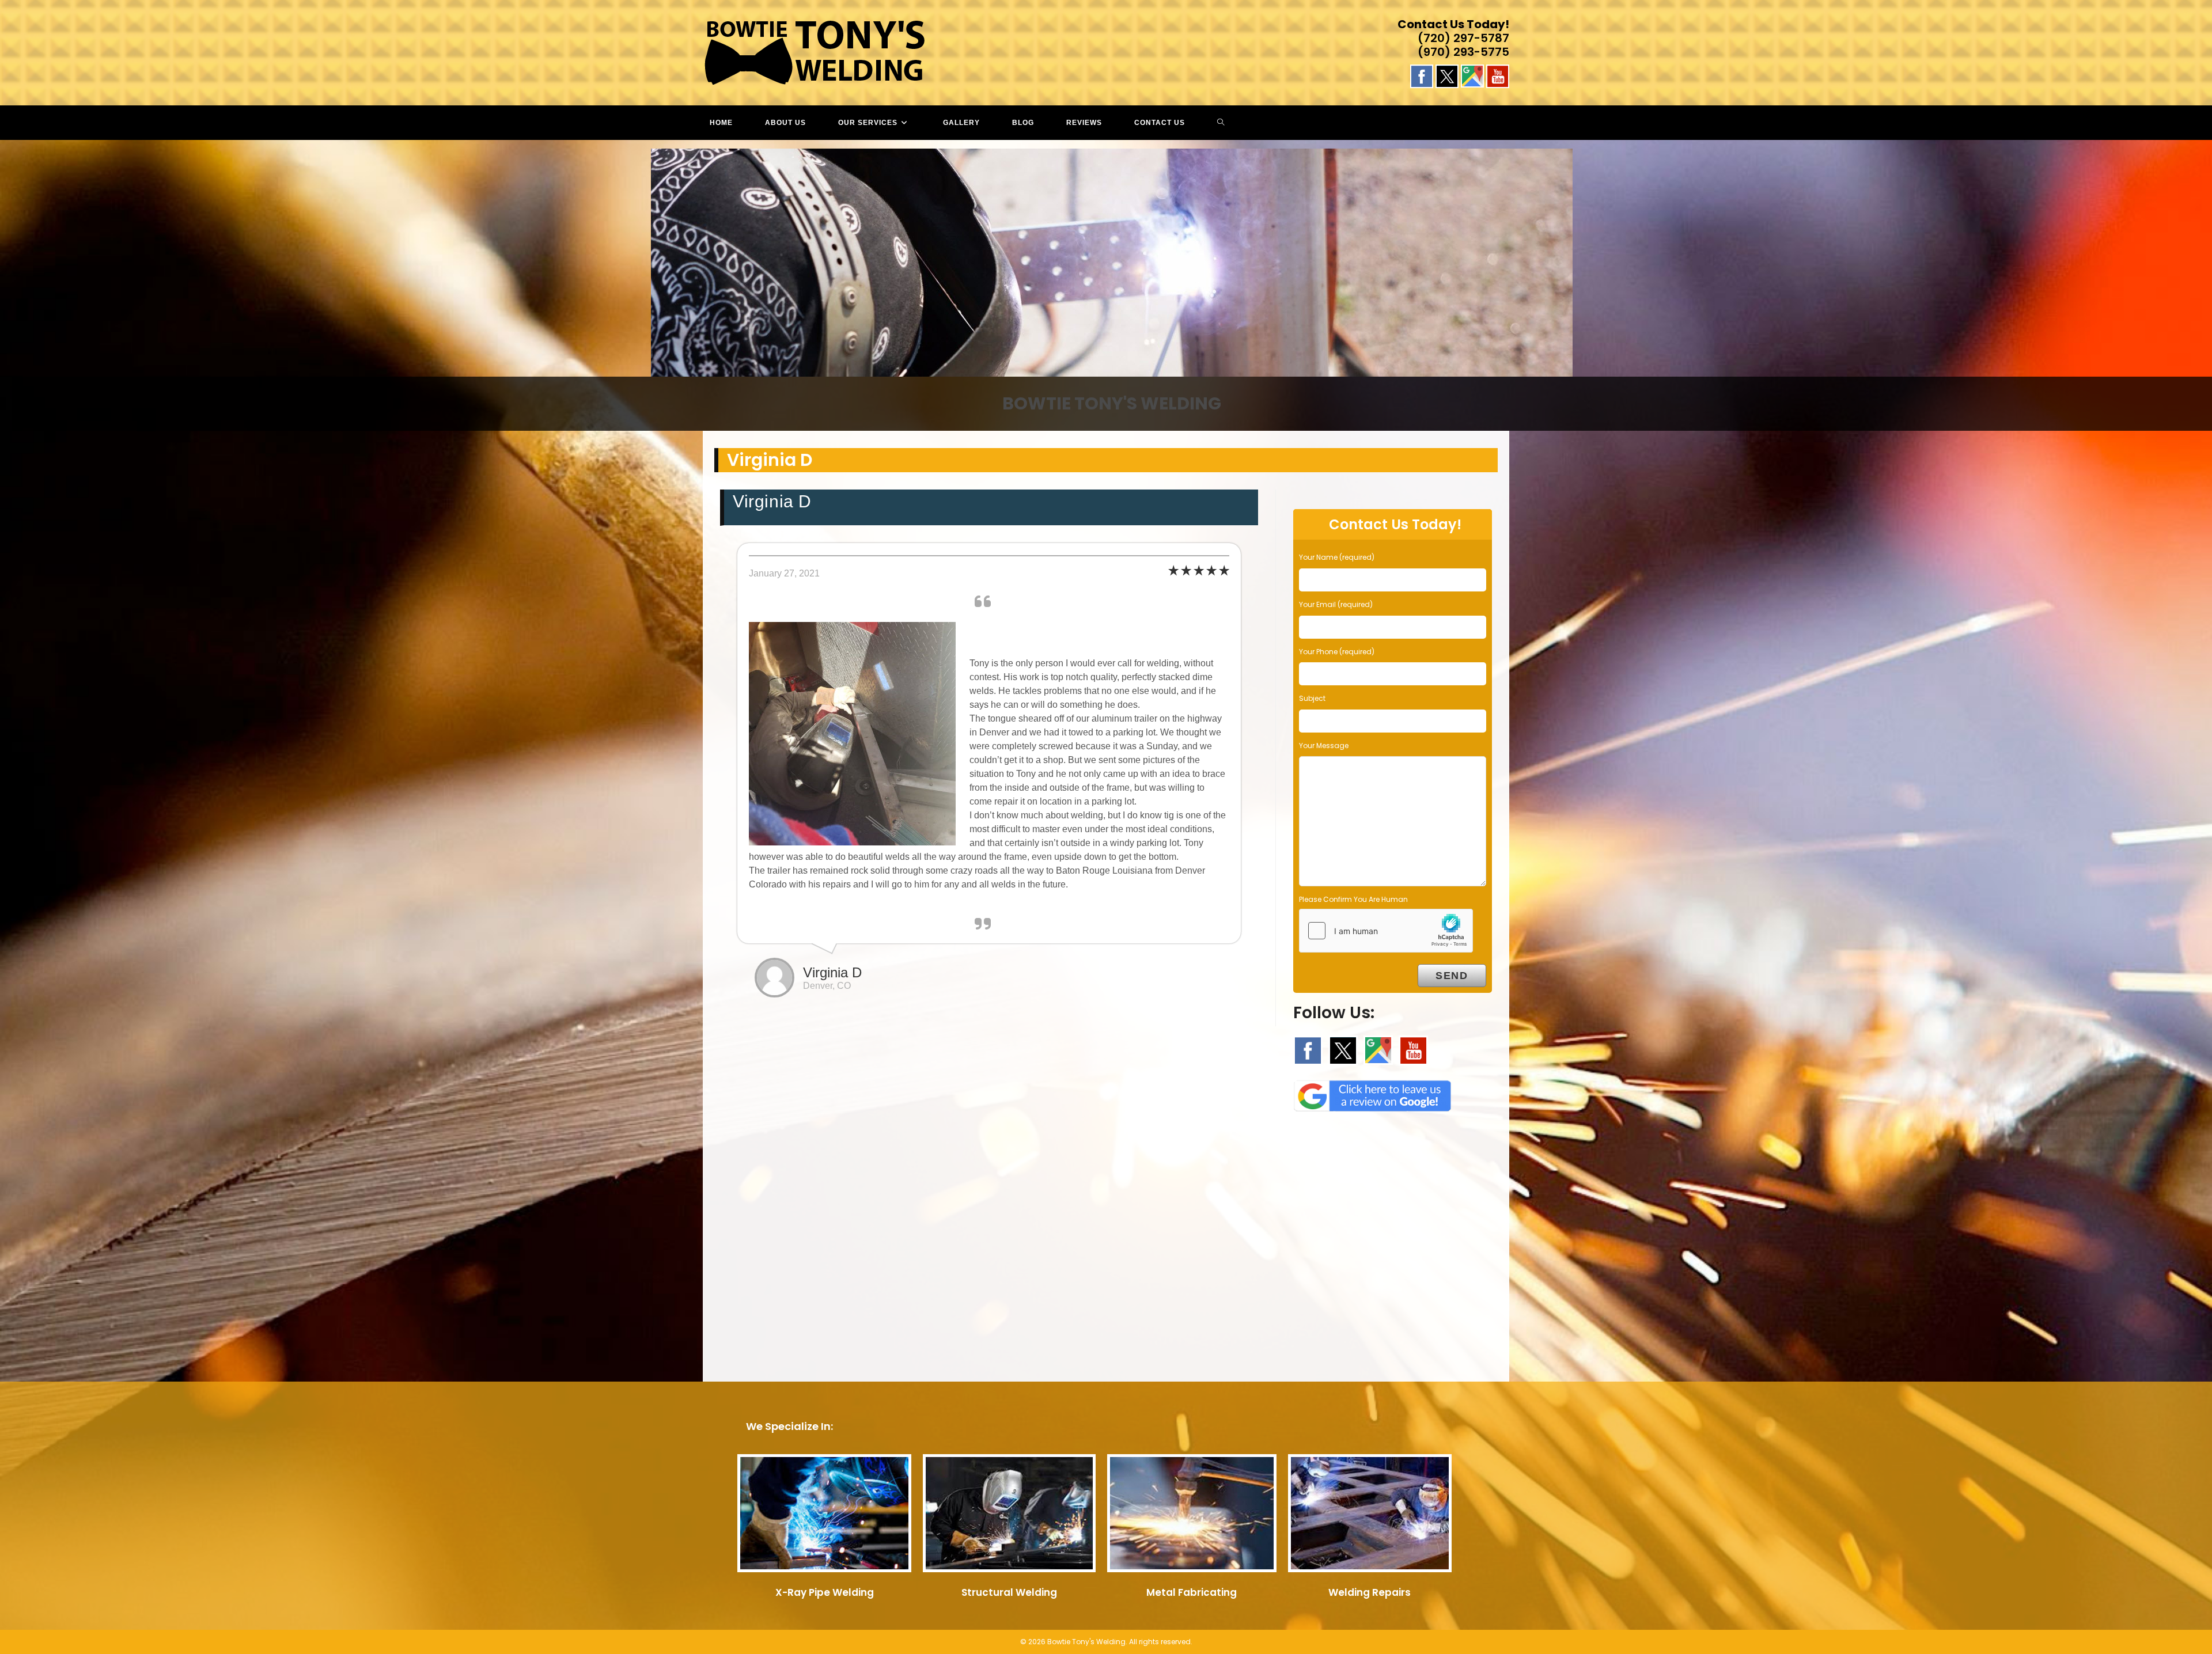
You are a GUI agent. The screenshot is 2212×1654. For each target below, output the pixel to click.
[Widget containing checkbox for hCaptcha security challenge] (1386, 931)
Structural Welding (1009, 1592)
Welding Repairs (1370, 1592)
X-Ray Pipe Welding (825, 1592)
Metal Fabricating (1192, 1592)
